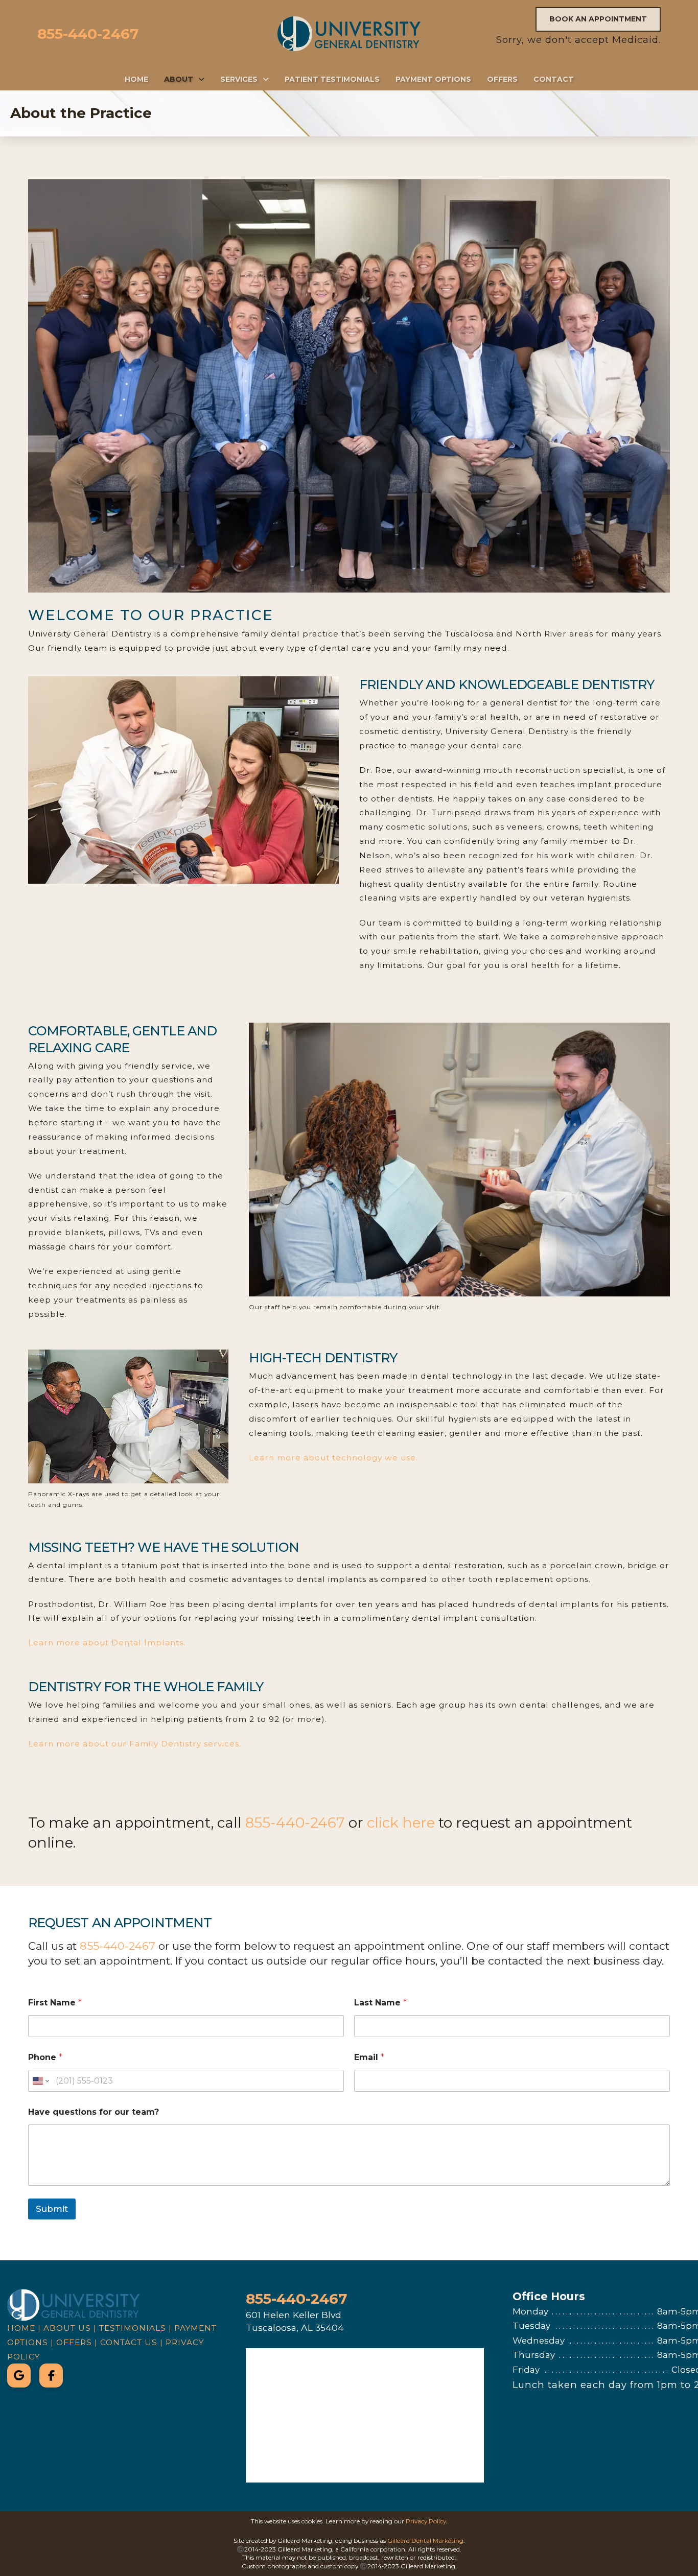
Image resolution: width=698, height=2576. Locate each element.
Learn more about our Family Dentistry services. (135, 1744)
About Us (67, 2328)
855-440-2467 (88, 34)
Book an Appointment (598, 19)
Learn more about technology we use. (333, 1458)
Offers (74, 2342)
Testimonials (133, 2328)
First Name (55, 2003)
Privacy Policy (426, 2521)
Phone (45, 2057)
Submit (52, 2209)
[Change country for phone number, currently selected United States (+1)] (40, 2081)
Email (369, 2057)
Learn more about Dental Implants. (107, 1643)
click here (401, 1823)
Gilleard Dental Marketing (425, 2540)
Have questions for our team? (94, 2112)
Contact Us (129, 2342)
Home (21, 2328)
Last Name (380, 2003)
